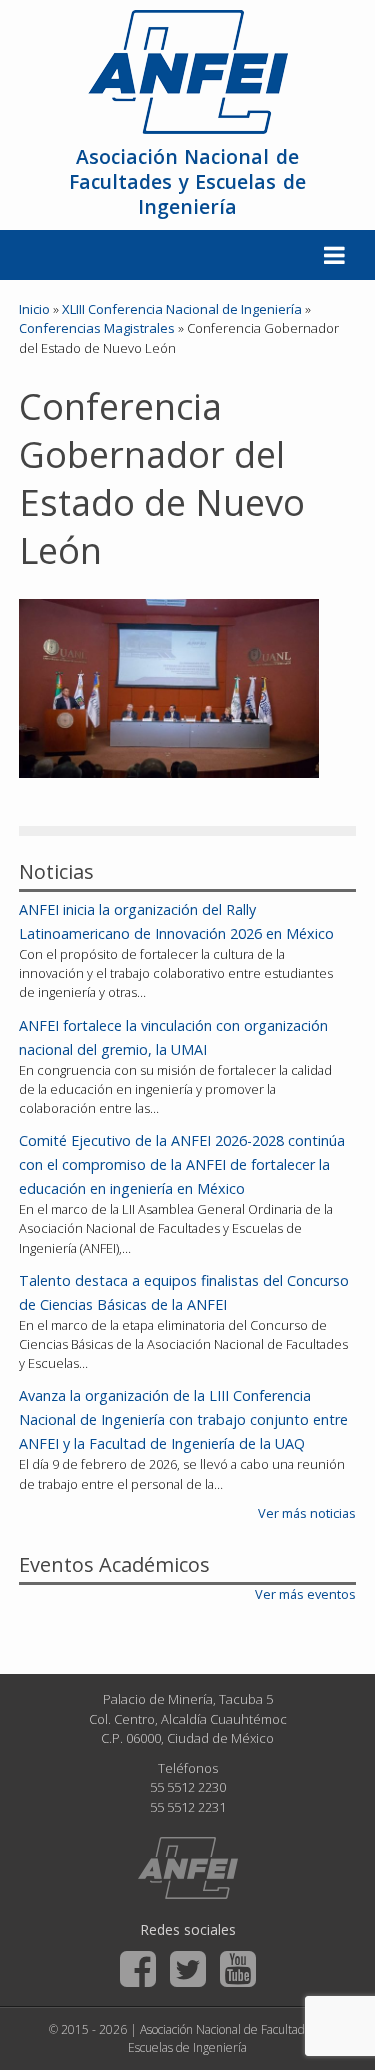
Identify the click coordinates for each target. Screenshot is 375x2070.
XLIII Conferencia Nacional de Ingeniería (182, 309)
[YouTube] (238, 1969)
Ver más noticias (307, 1513)
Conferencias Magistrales (97, 328)
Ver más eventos (305, 1594)
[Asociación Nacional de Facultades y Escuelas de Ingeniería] (188, 1868)
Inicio (34, 309)
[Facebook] (138, 1969)
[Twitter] (188, 1969)
